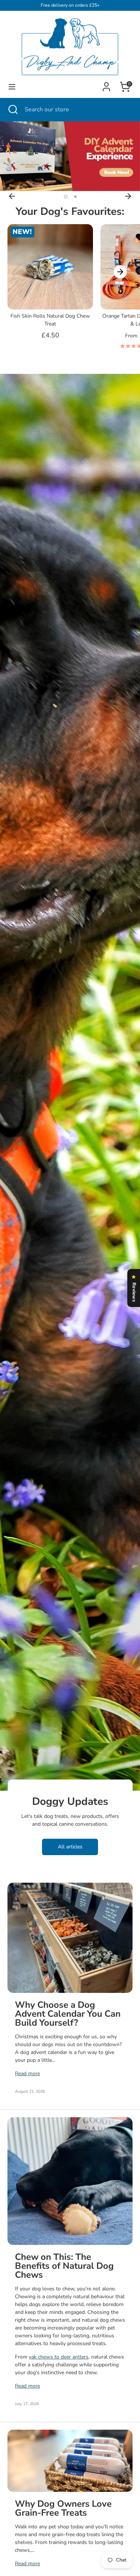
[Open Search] (12, 109)
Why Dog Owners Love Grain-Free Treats (63, 2508)
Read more (27, 2073)
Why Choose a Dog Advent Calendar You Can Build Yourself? (68, 2014)
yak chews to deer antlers (59, 2357)
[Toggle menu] (12, 87)
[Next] (128, 196)
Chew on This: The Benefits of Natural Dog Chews (64, 2266)
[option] (70, 156)
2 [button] (75, 197)
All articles (70, 1847)
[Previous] (12, 196)
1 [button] (66, 197)
